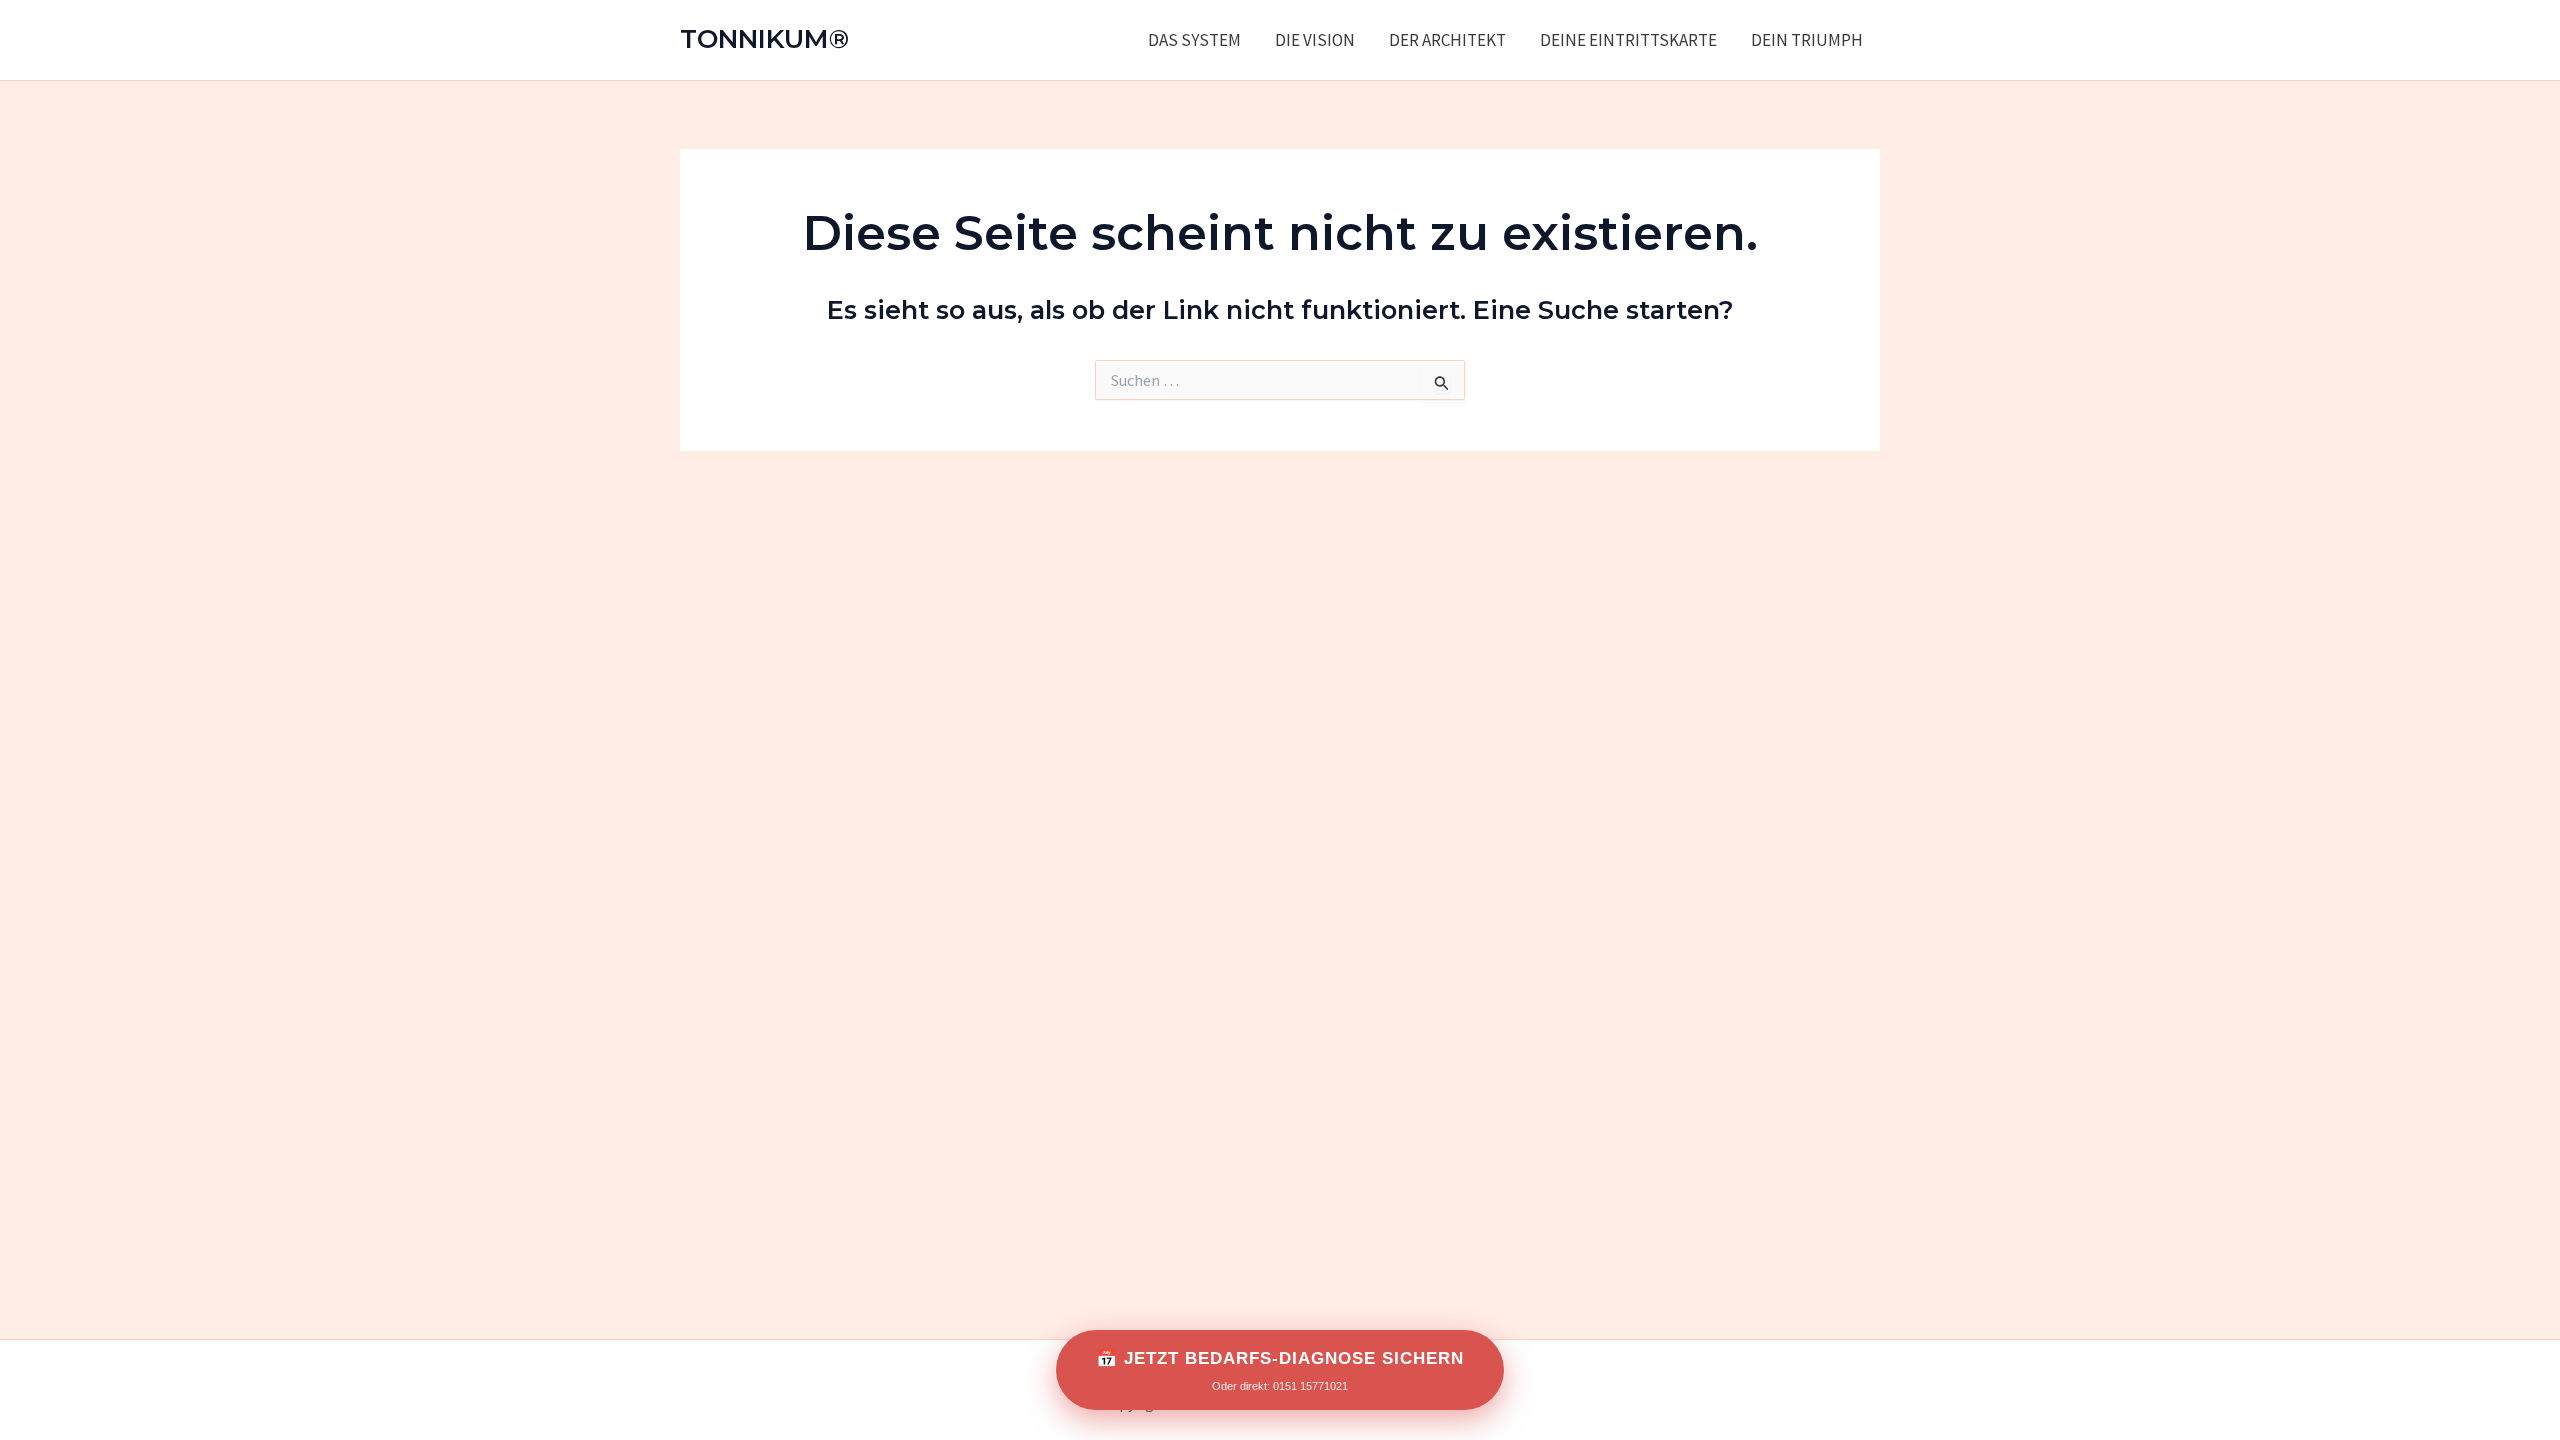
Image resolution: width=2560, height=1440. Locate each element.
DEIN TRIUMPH (1807, 40)
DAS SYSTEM (1194, 40)
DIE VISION (1315, 40)
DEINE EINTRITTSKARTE (1628, 40)
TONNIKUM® (764, 39)
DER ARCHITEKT (1447, 40)
